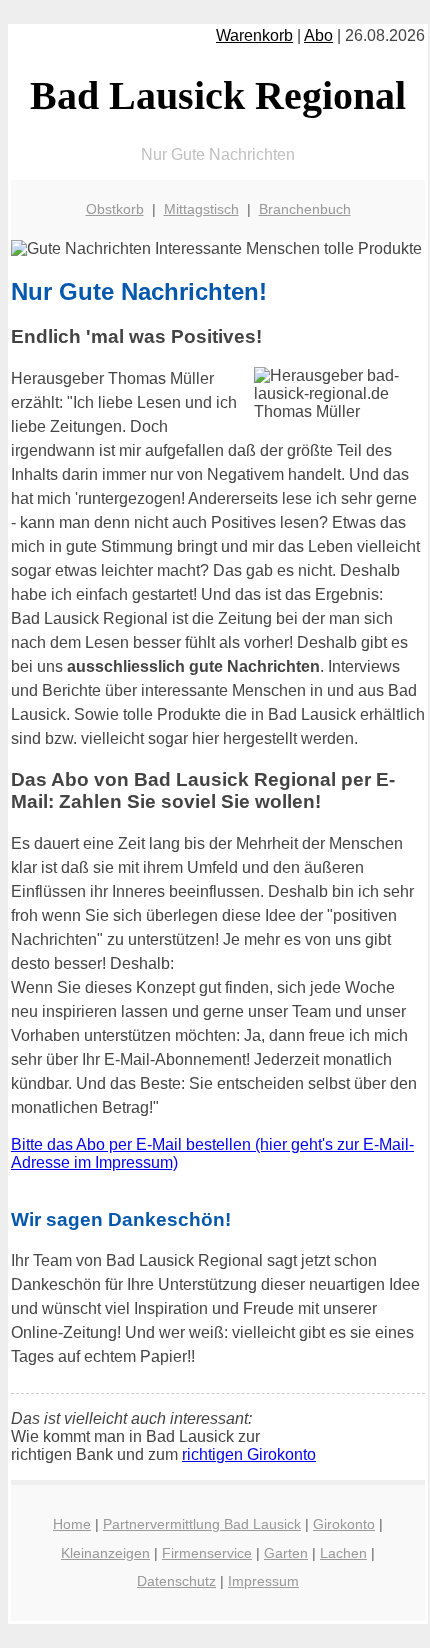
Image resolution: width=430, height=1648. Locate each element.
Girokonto (344, 1524)
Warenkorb (254, 35)
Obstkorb (115, 209)
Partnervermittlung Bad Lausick (202, 1524)
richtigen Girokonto (249, 1454)
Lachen (343, 1553)
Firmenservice (207, 1553)
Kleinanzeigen (105, 1553)
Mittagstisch (201, 209)
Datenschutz (176, 1581)
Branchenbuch (305, 209)
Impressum (263, 1581)
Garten (286, 1553)
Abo (318, 35)
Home (72, 1524)
